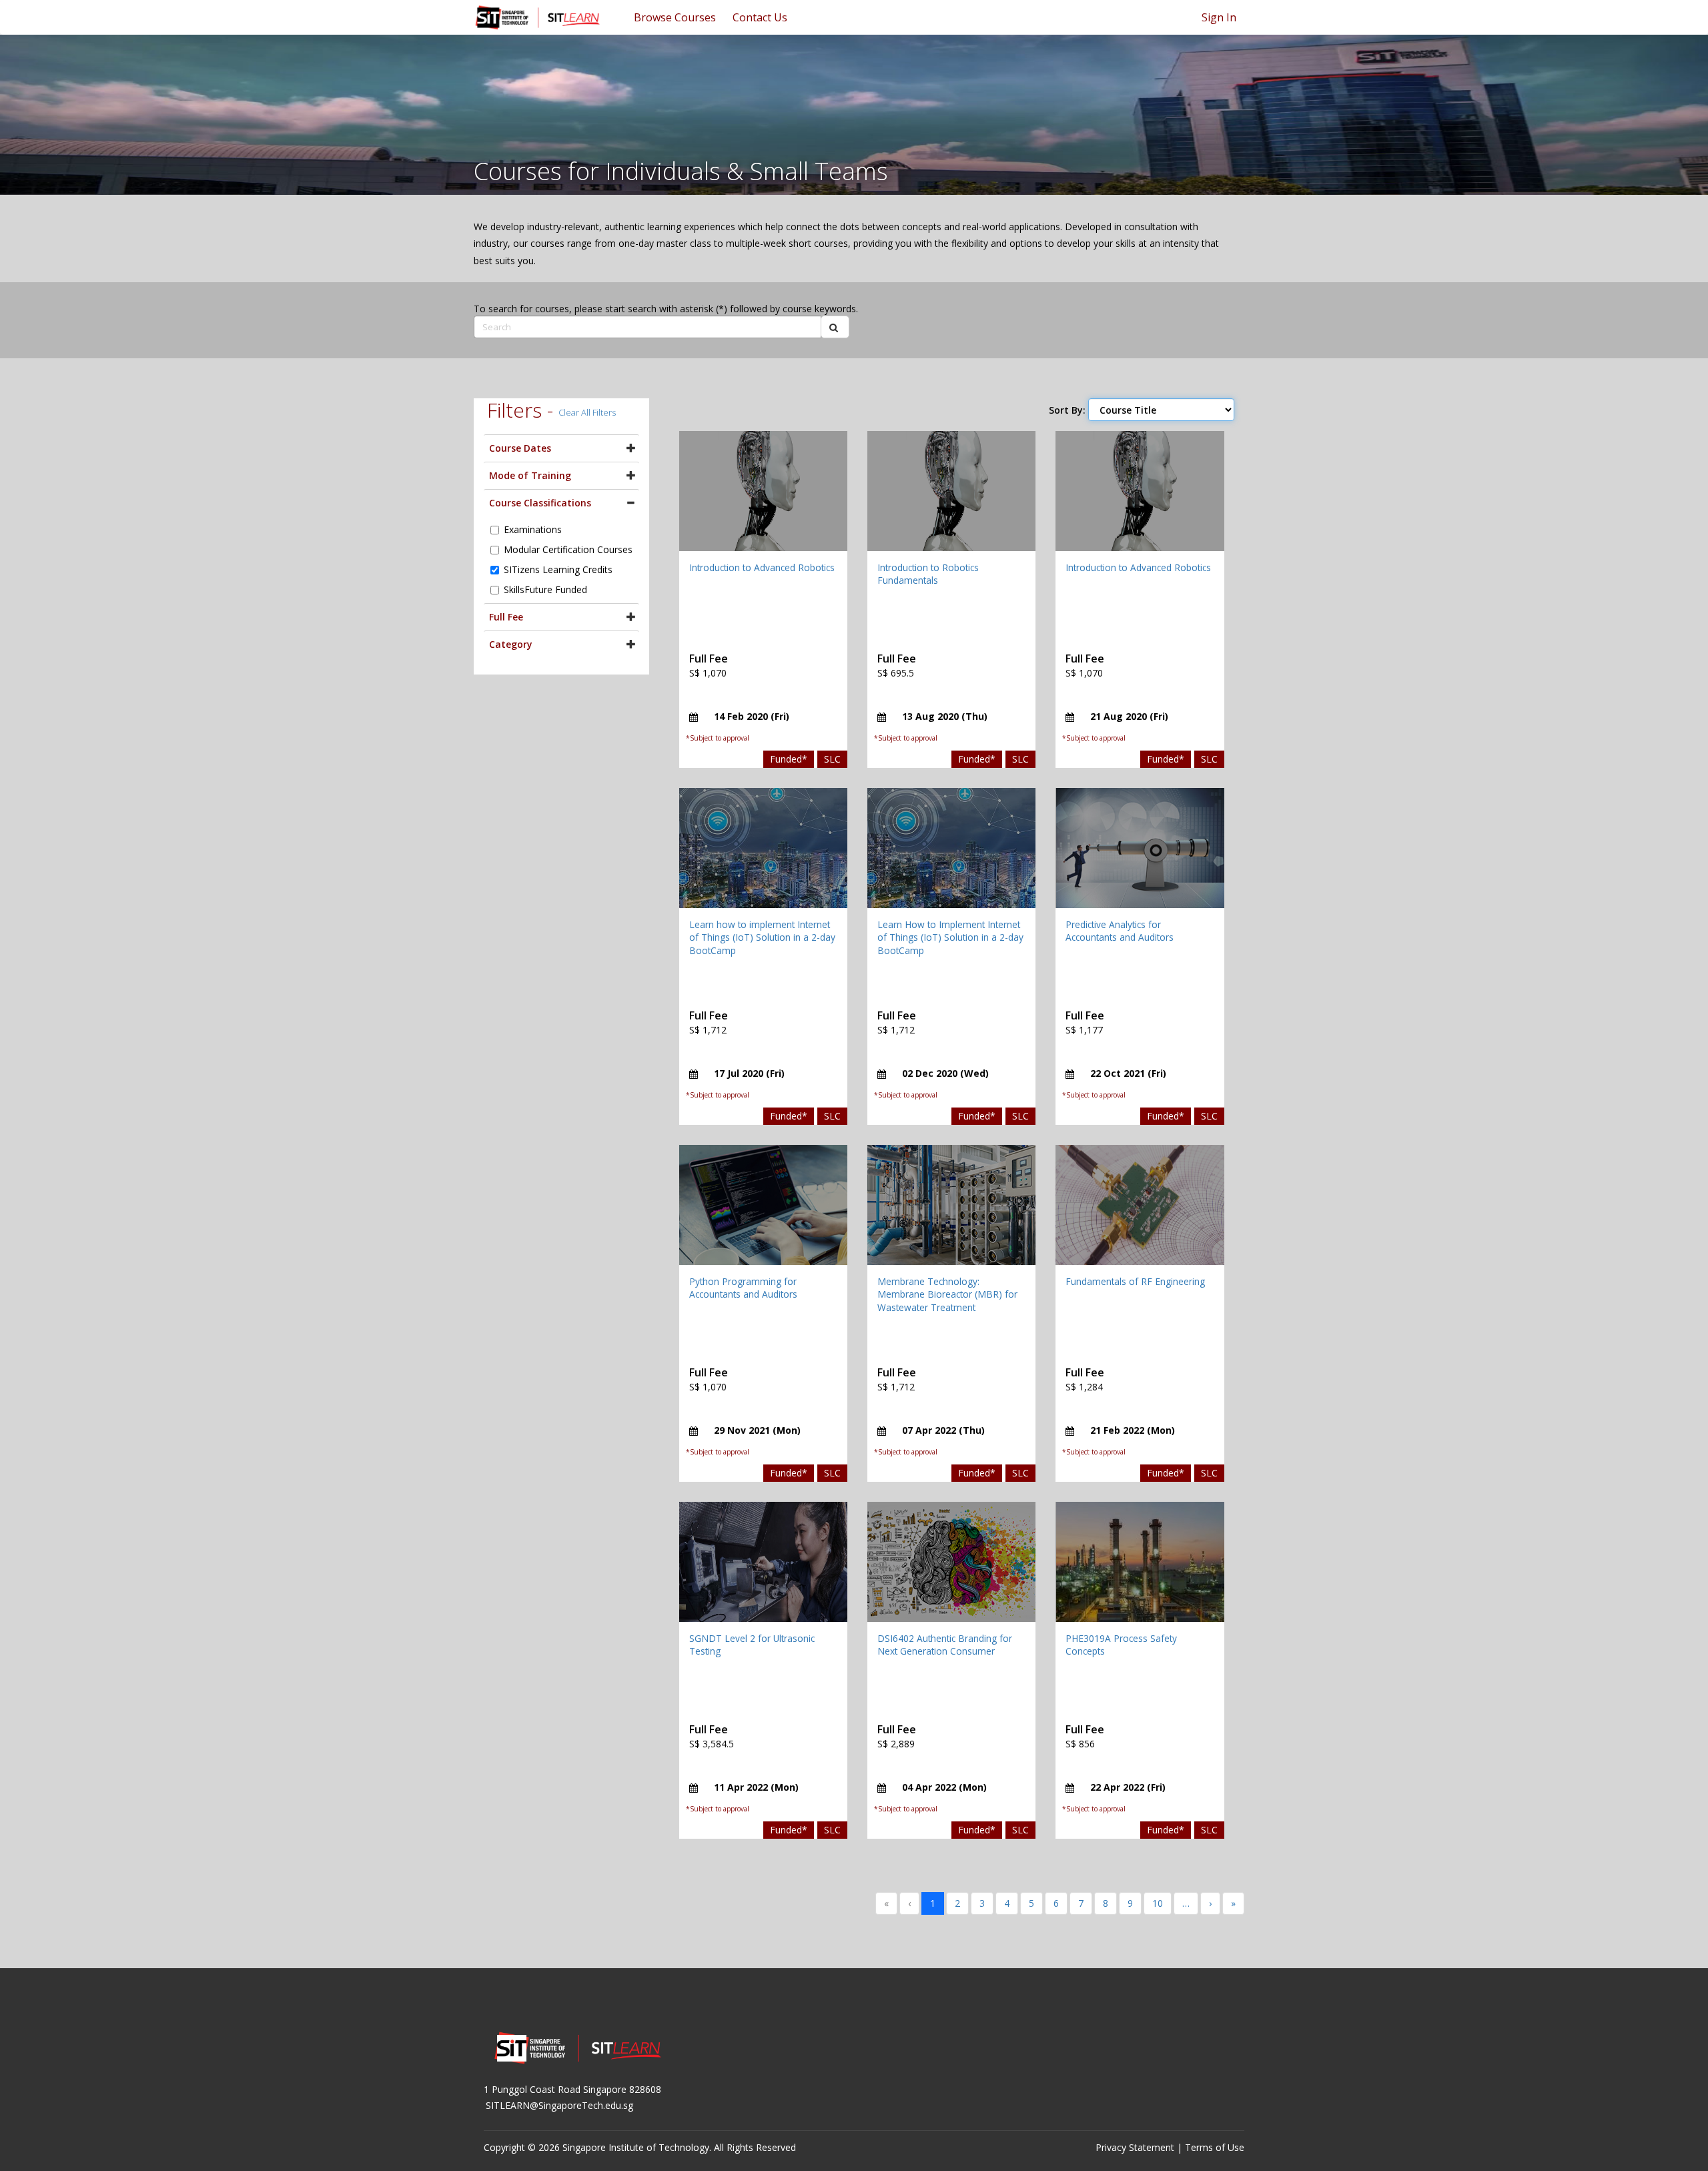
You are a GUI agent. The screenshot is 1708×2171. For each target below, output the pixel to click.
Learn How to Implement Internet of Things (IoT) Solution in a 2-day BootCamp (950, 937)
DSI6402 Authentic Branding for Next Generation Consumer (945, 1645)
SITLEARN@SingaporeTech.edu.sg (559, 2105)
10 (1158, 1903)
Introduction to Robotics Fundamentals (928, 574)
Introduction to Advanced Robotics (762, 567)
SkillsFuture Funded (545, 589)
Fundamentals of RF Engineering (1135, 1281)
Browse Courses (675, 17)
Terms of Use (1215, 2147)
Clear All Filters (587, 412)
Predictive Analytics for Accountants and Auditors (1120, 931)
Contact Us (760, 17)
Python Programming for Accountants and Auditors (743, 1288)
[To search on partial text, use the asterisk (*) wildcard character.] (835, 327)
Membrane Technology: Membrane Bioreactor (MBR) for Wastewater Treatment (947, 1294)
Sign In (1219, 17)
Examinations (533, 529)
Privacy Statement (1135, 2147)
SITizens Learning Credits (558, 569)
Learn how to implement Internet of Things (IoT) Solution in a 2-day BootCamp (762, 937)
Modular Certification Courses (568, 549)
